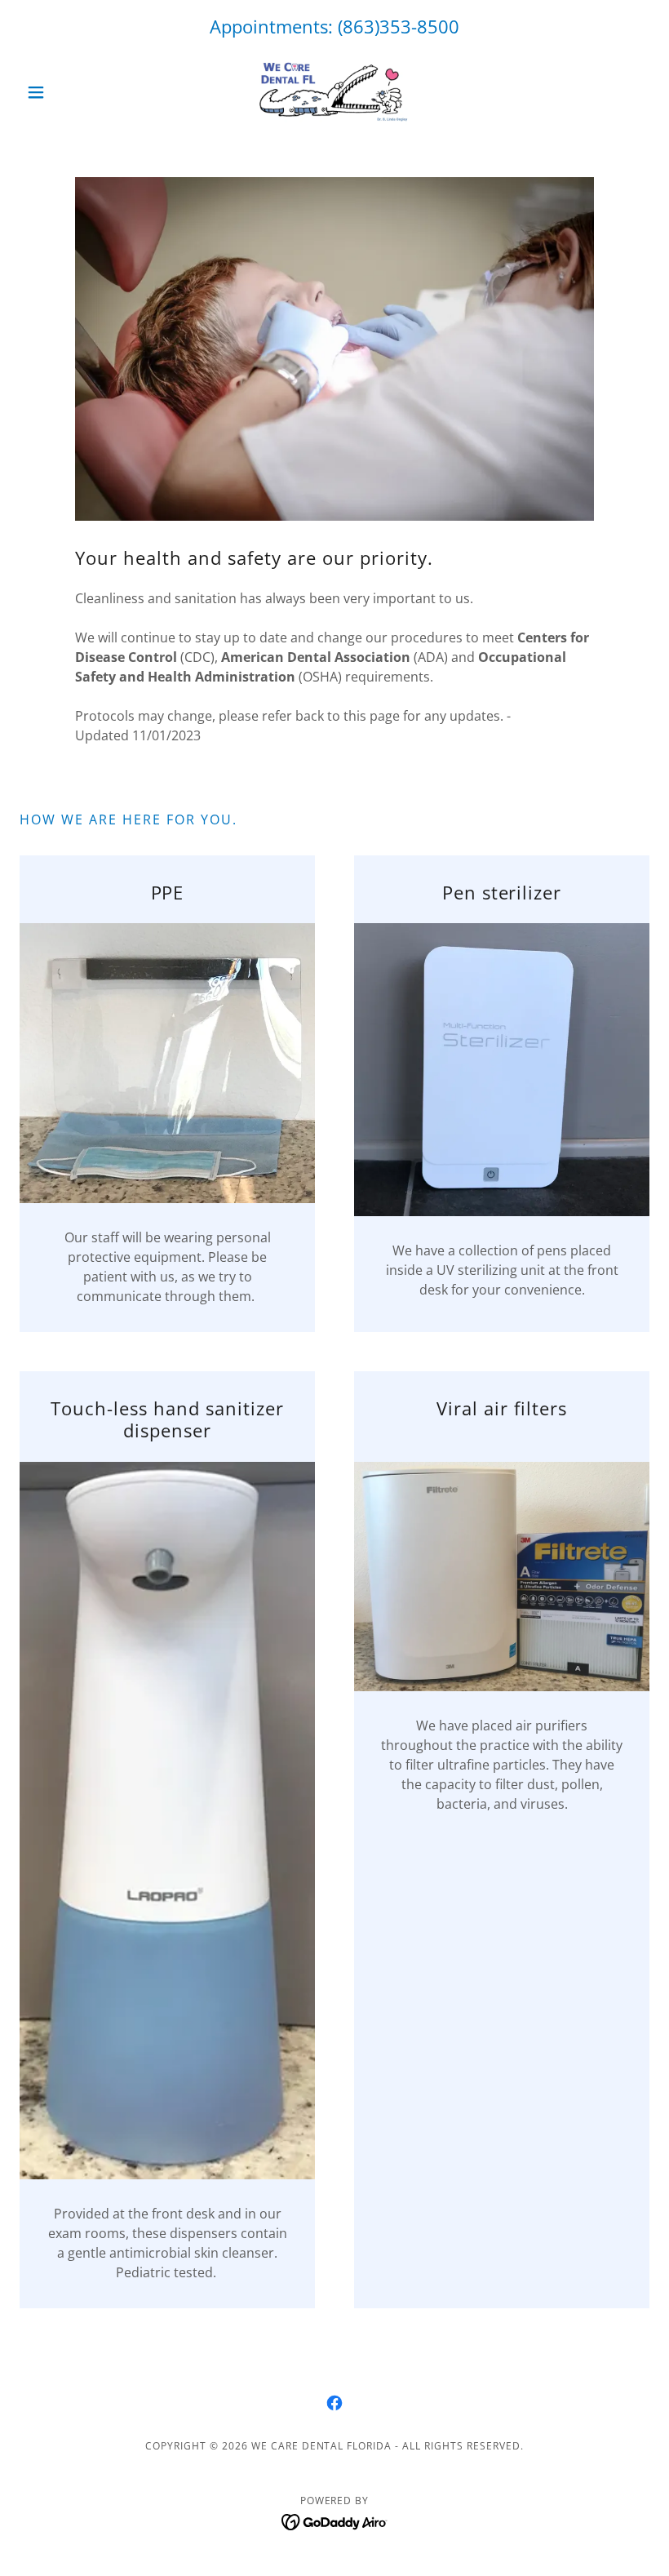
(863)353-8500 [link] (399, 26)
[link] (334, 92)
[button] (67, 92)
